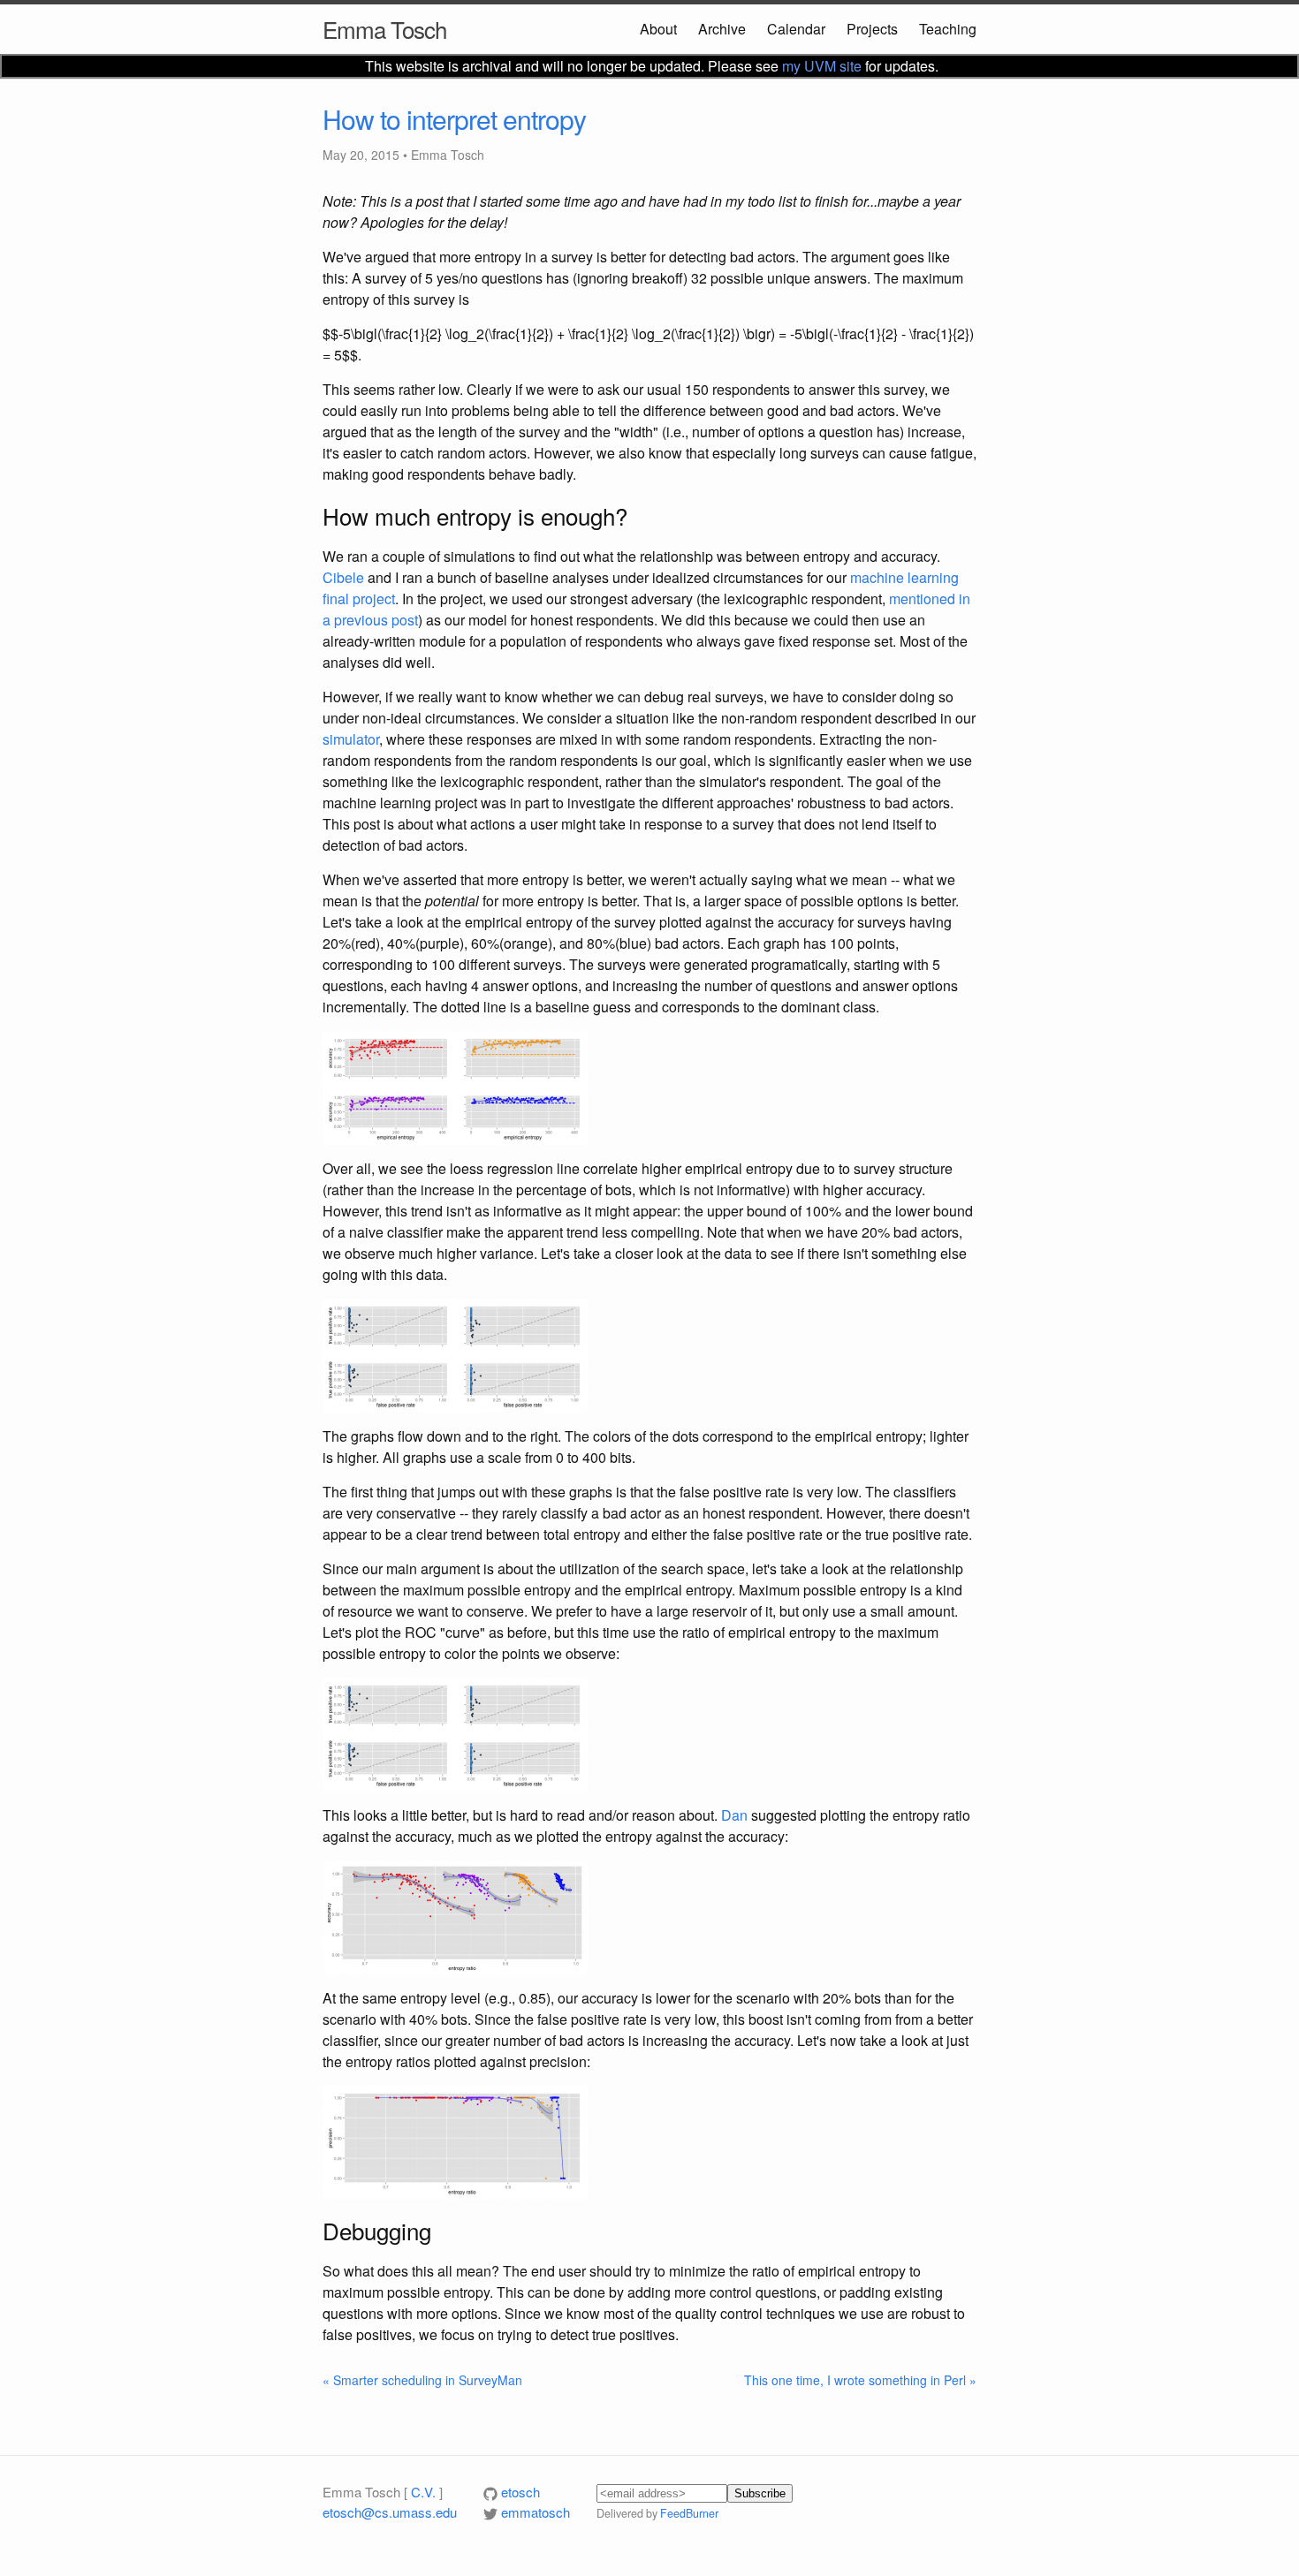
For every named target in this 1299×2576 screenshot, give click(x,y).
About (658, 29)
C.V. (423, 2492)
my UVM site (822, 66)
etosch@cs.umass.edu (390, 2512)
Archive (722, 29)
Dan (734, 1815)
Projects (872, 29)
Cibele (343, 577)
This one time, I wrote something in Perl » (860, 2380)
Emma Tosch (384, 29)
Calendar (796, 29)
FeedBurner (689, 2513)
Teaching (948, 29)
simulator (351, 739)
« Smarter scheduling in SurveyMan (422, 2380)
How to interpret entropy (454, 119)
